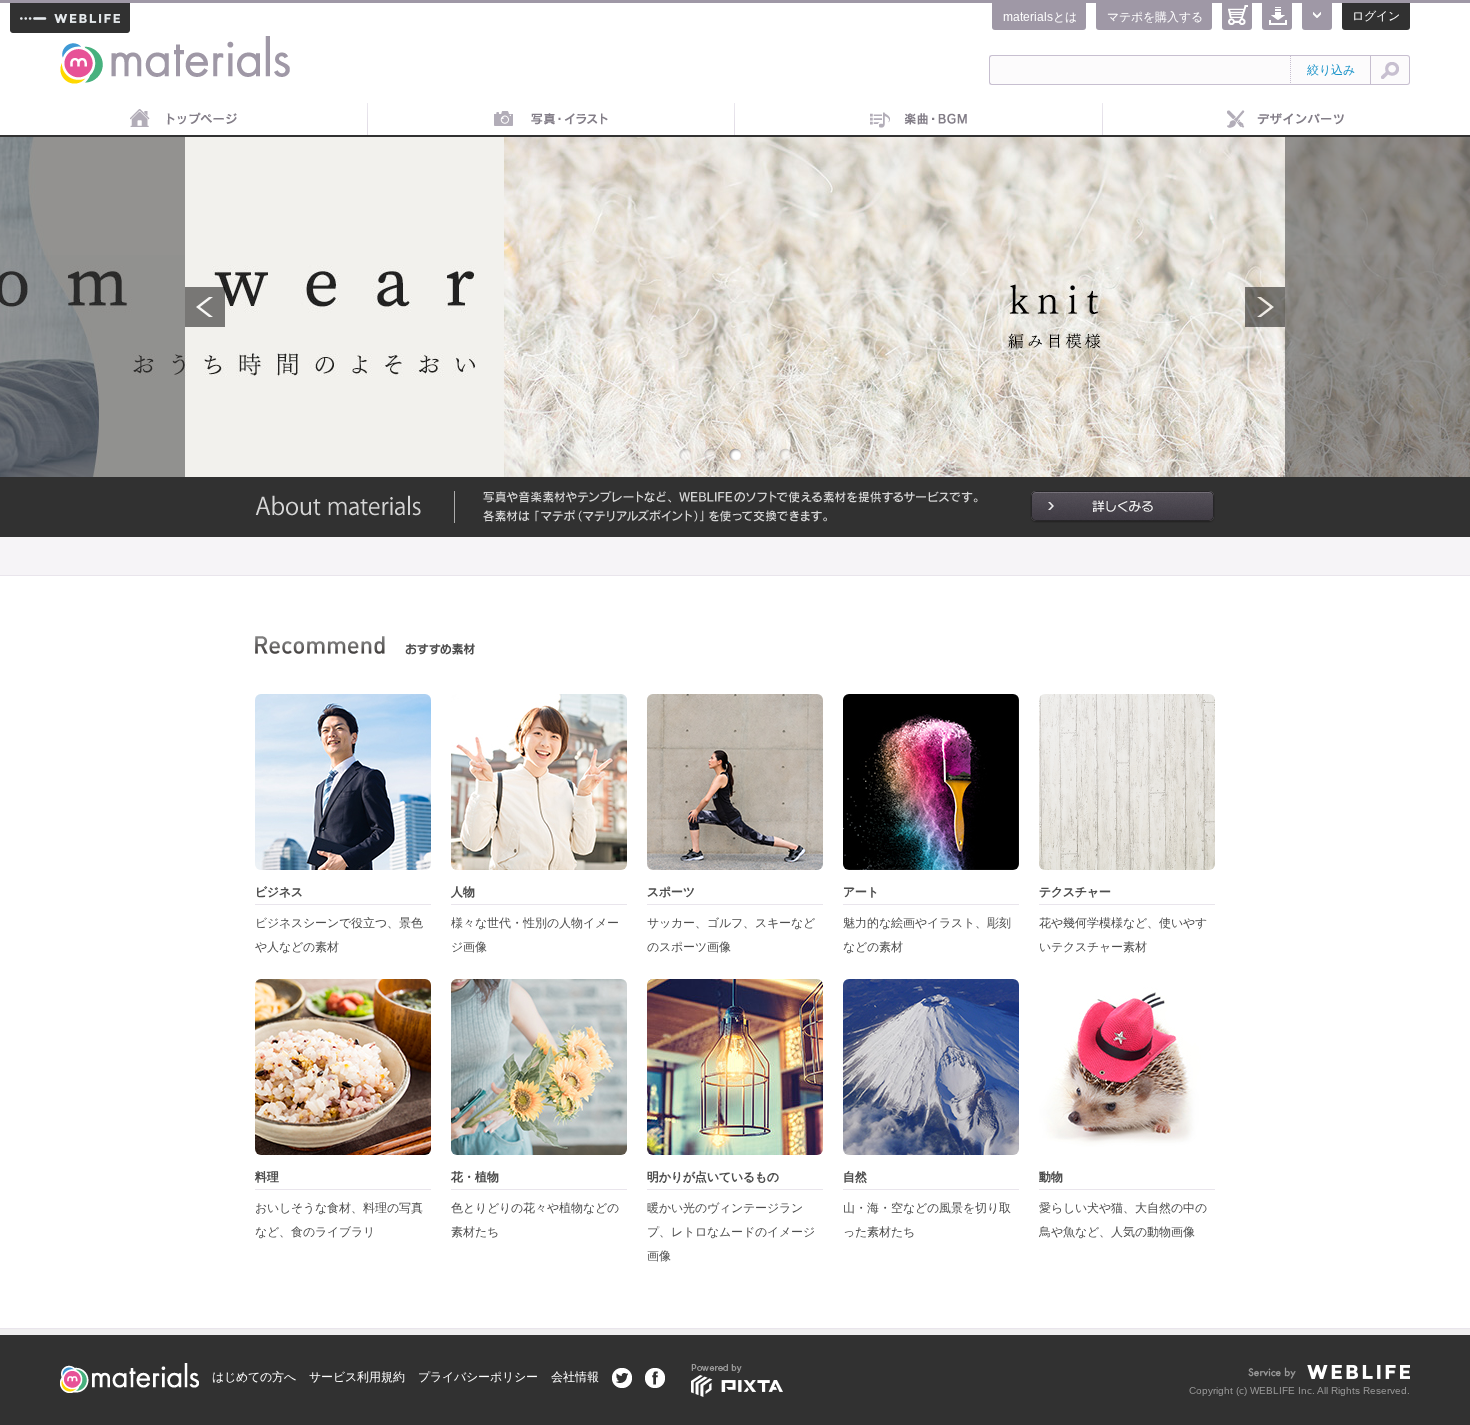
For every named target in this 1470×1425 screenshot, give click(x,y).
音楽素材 (919, 120)
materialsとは (1040, 17)
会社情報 (575, 1377)
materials (83, 47)
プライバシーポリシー (478, 1377)
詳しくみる (1122, 507)
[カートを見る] (1237, 16)
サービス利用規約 (357, 1377)
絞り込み (1331, 70)
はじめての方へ (254, 1377)
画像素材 (552, 120)
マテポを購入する (1155, 17)
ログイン (1376, 16)
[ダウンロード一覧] (1277, 16)
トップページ (184, 120)
